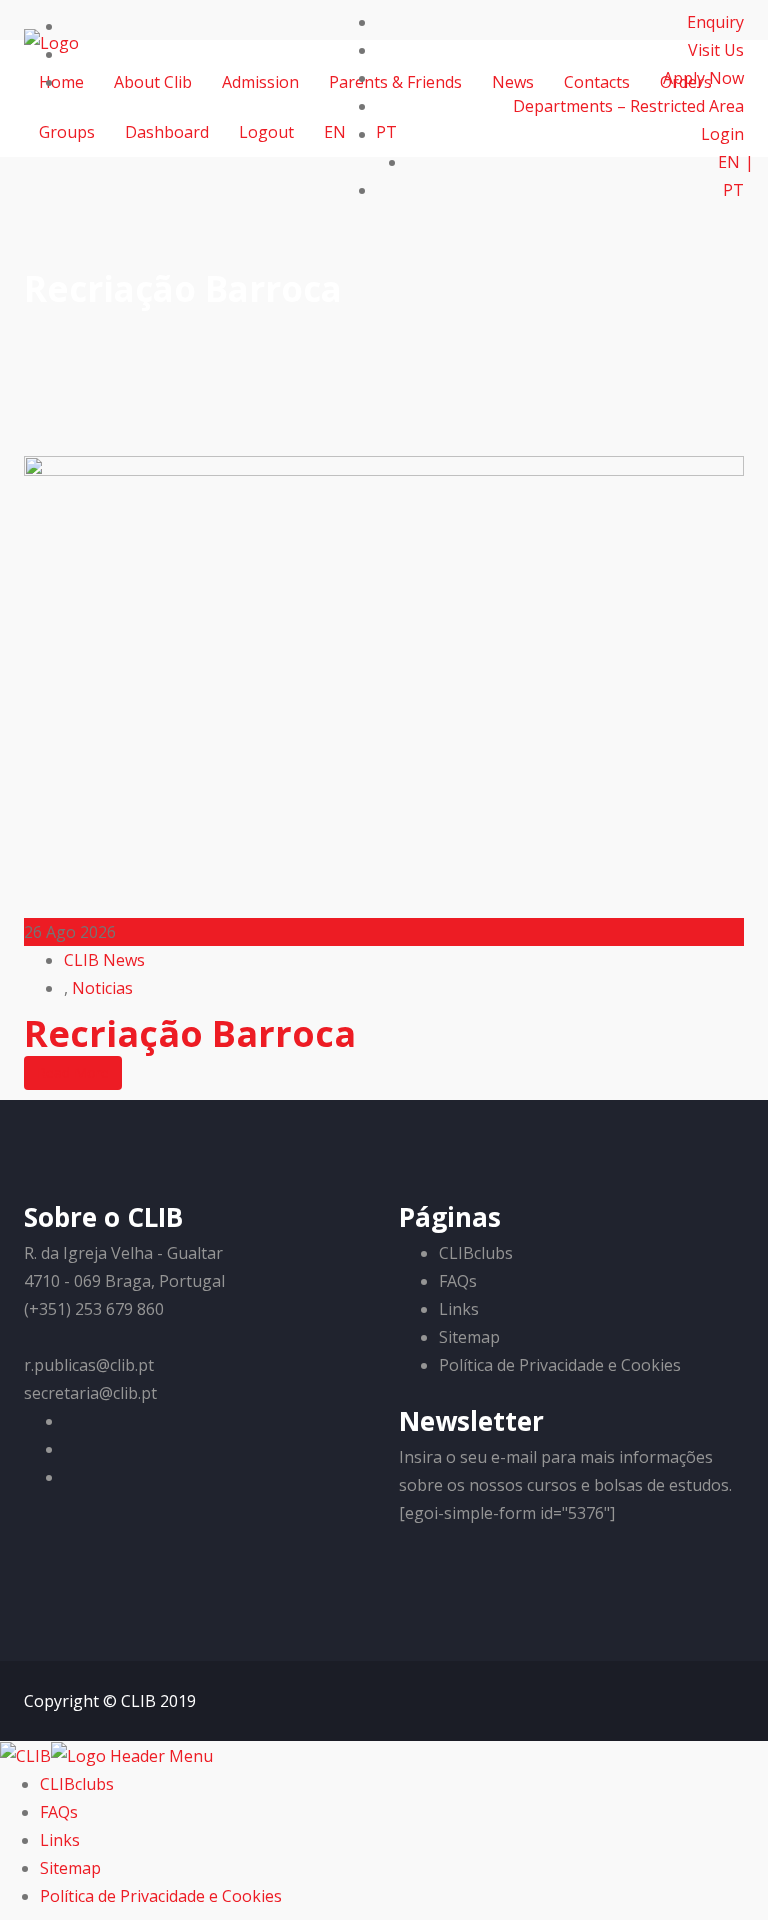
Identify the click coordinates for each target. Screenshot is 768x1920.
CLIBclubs (476, 1253)
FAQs (458, 1281)
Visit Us (716, 50)
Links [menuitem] (60, 1840)
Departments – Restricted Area (628, 106)
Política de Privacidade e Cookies (560, 1365)
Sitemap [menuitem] (70, 1868)
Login (722, 134)
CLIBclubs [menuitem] (77, 1784)
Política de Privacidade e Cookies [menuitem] (161, 1896)
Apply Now (703, 78)
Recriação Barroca (190, 1033)
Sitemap (469, 1337)
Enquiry (715, 22)
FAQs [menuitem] (59, 1812)
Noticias (102, 988)
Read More (73, 1072)
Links (459, 1309)
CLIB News (104, 960)
